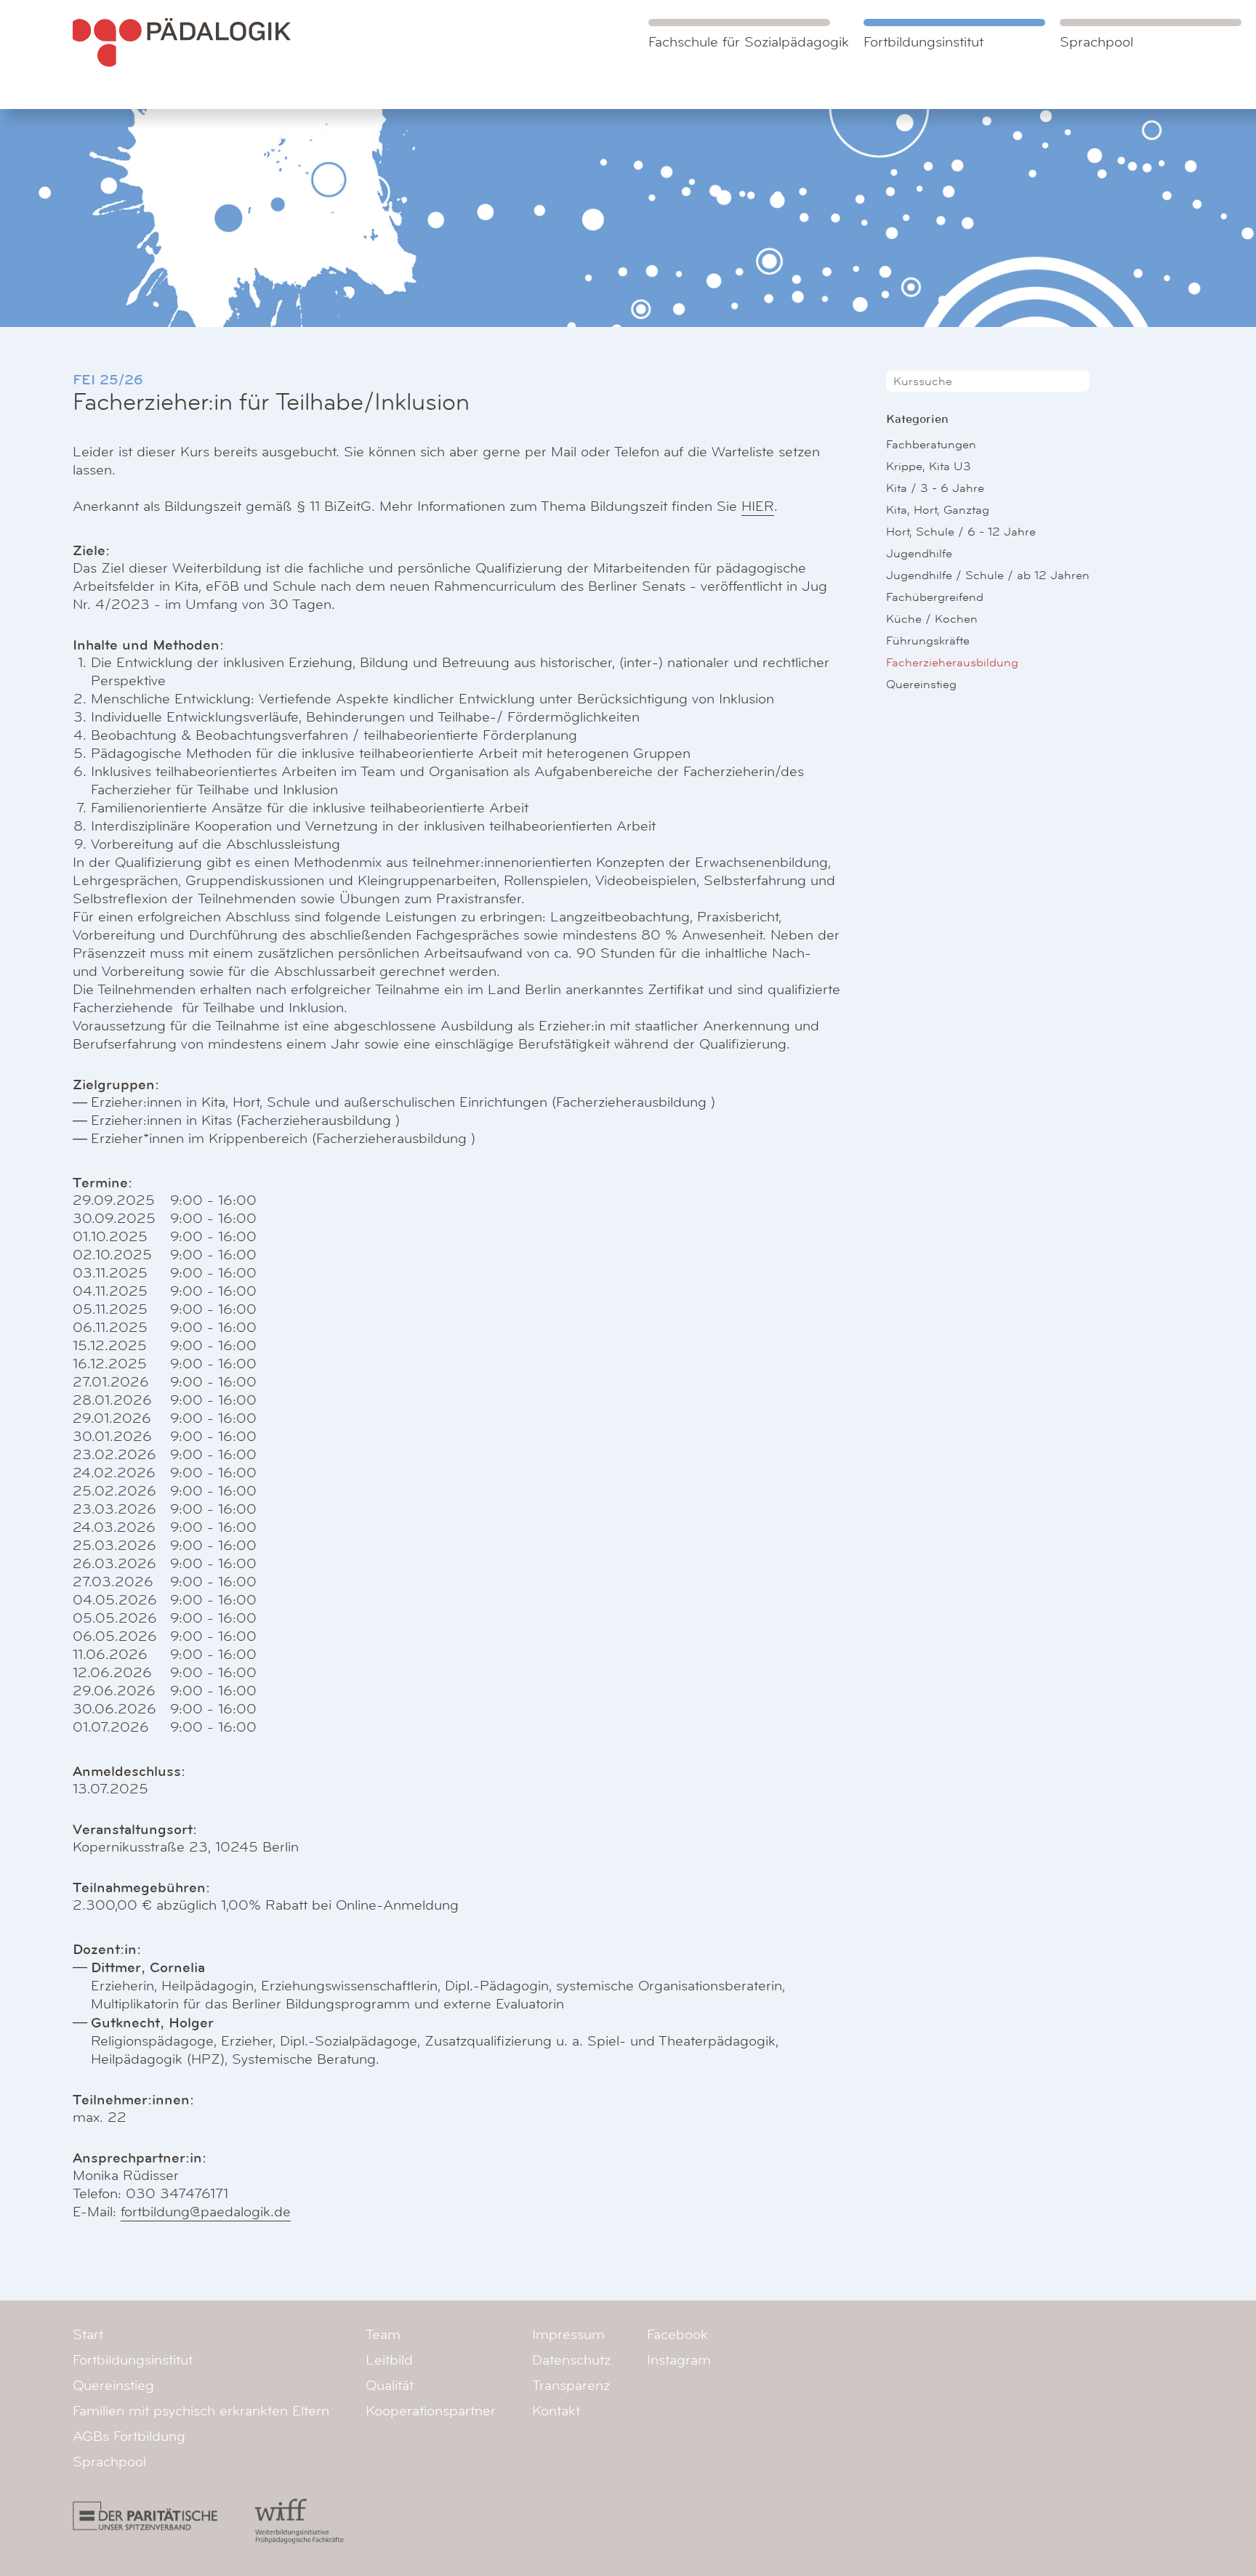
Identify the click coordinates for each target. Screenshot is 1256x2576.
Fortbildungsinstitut (923, 42)
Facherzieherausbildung (952, 662)
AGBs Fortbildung (129, 2436)
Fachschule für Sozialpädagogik (749, 42)
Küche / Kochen (932, 619)
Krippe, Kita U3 (929, 466)
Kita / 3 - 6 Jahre (935, 488)
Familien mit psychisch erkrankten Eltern (201, 2411)
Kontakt (556, 2411)
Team (383, 2335)
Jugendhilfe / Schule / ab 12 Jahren (988, 575)
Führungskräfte (928, 641)
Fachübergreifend (935, 597)
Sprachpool (1096, 42)
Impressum (568, 2335)
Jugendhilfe (919, 553)
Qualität (390, 2386)
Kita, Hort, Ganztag (938, 510)
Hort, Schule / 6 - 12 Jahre (961, 532)
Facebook (677, 2335)
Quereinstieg (921, 684)
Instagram (679, 2360)
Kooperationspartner (431, 2411)
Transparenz (571, 2386)
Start (88, 2335)
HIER (758, 506)
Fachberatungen (931, 444)
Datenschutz (571, 2360)
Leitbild (389, 2360)
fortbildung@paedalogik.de (206, 2212)
